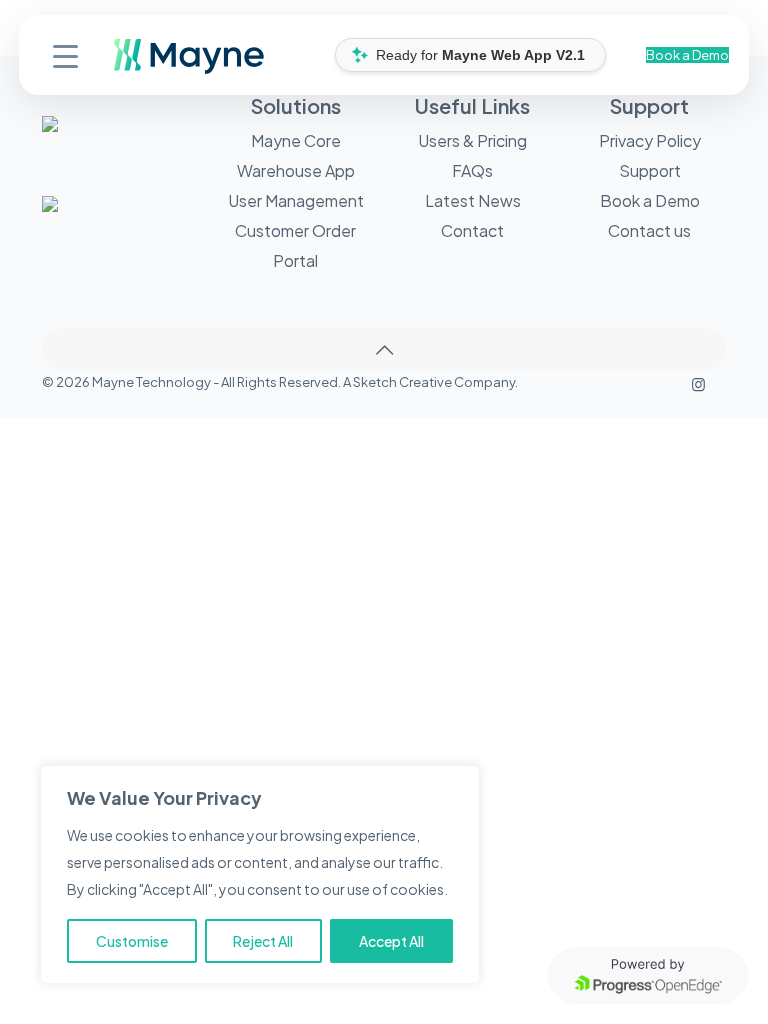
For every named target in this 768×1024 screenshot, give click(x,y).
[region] (260, 874)
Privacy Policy (650, 140)
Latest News (473, 200)
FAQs (472, 170)
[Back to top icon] (384, 349)
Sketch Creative (402, 382)
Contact (472, 230)
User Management (296, 200)
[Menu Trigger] (65, 54)
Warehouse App (296, 170)
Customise (132, 941)
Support (650, 170)
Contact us (649, 230)
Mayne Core (296, 140)
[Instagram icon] (698, 383)
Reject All (263, 941)
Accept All (391, 941)
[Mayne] (121, 69)
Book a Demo (687, 55)
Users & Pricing (472, 140)
